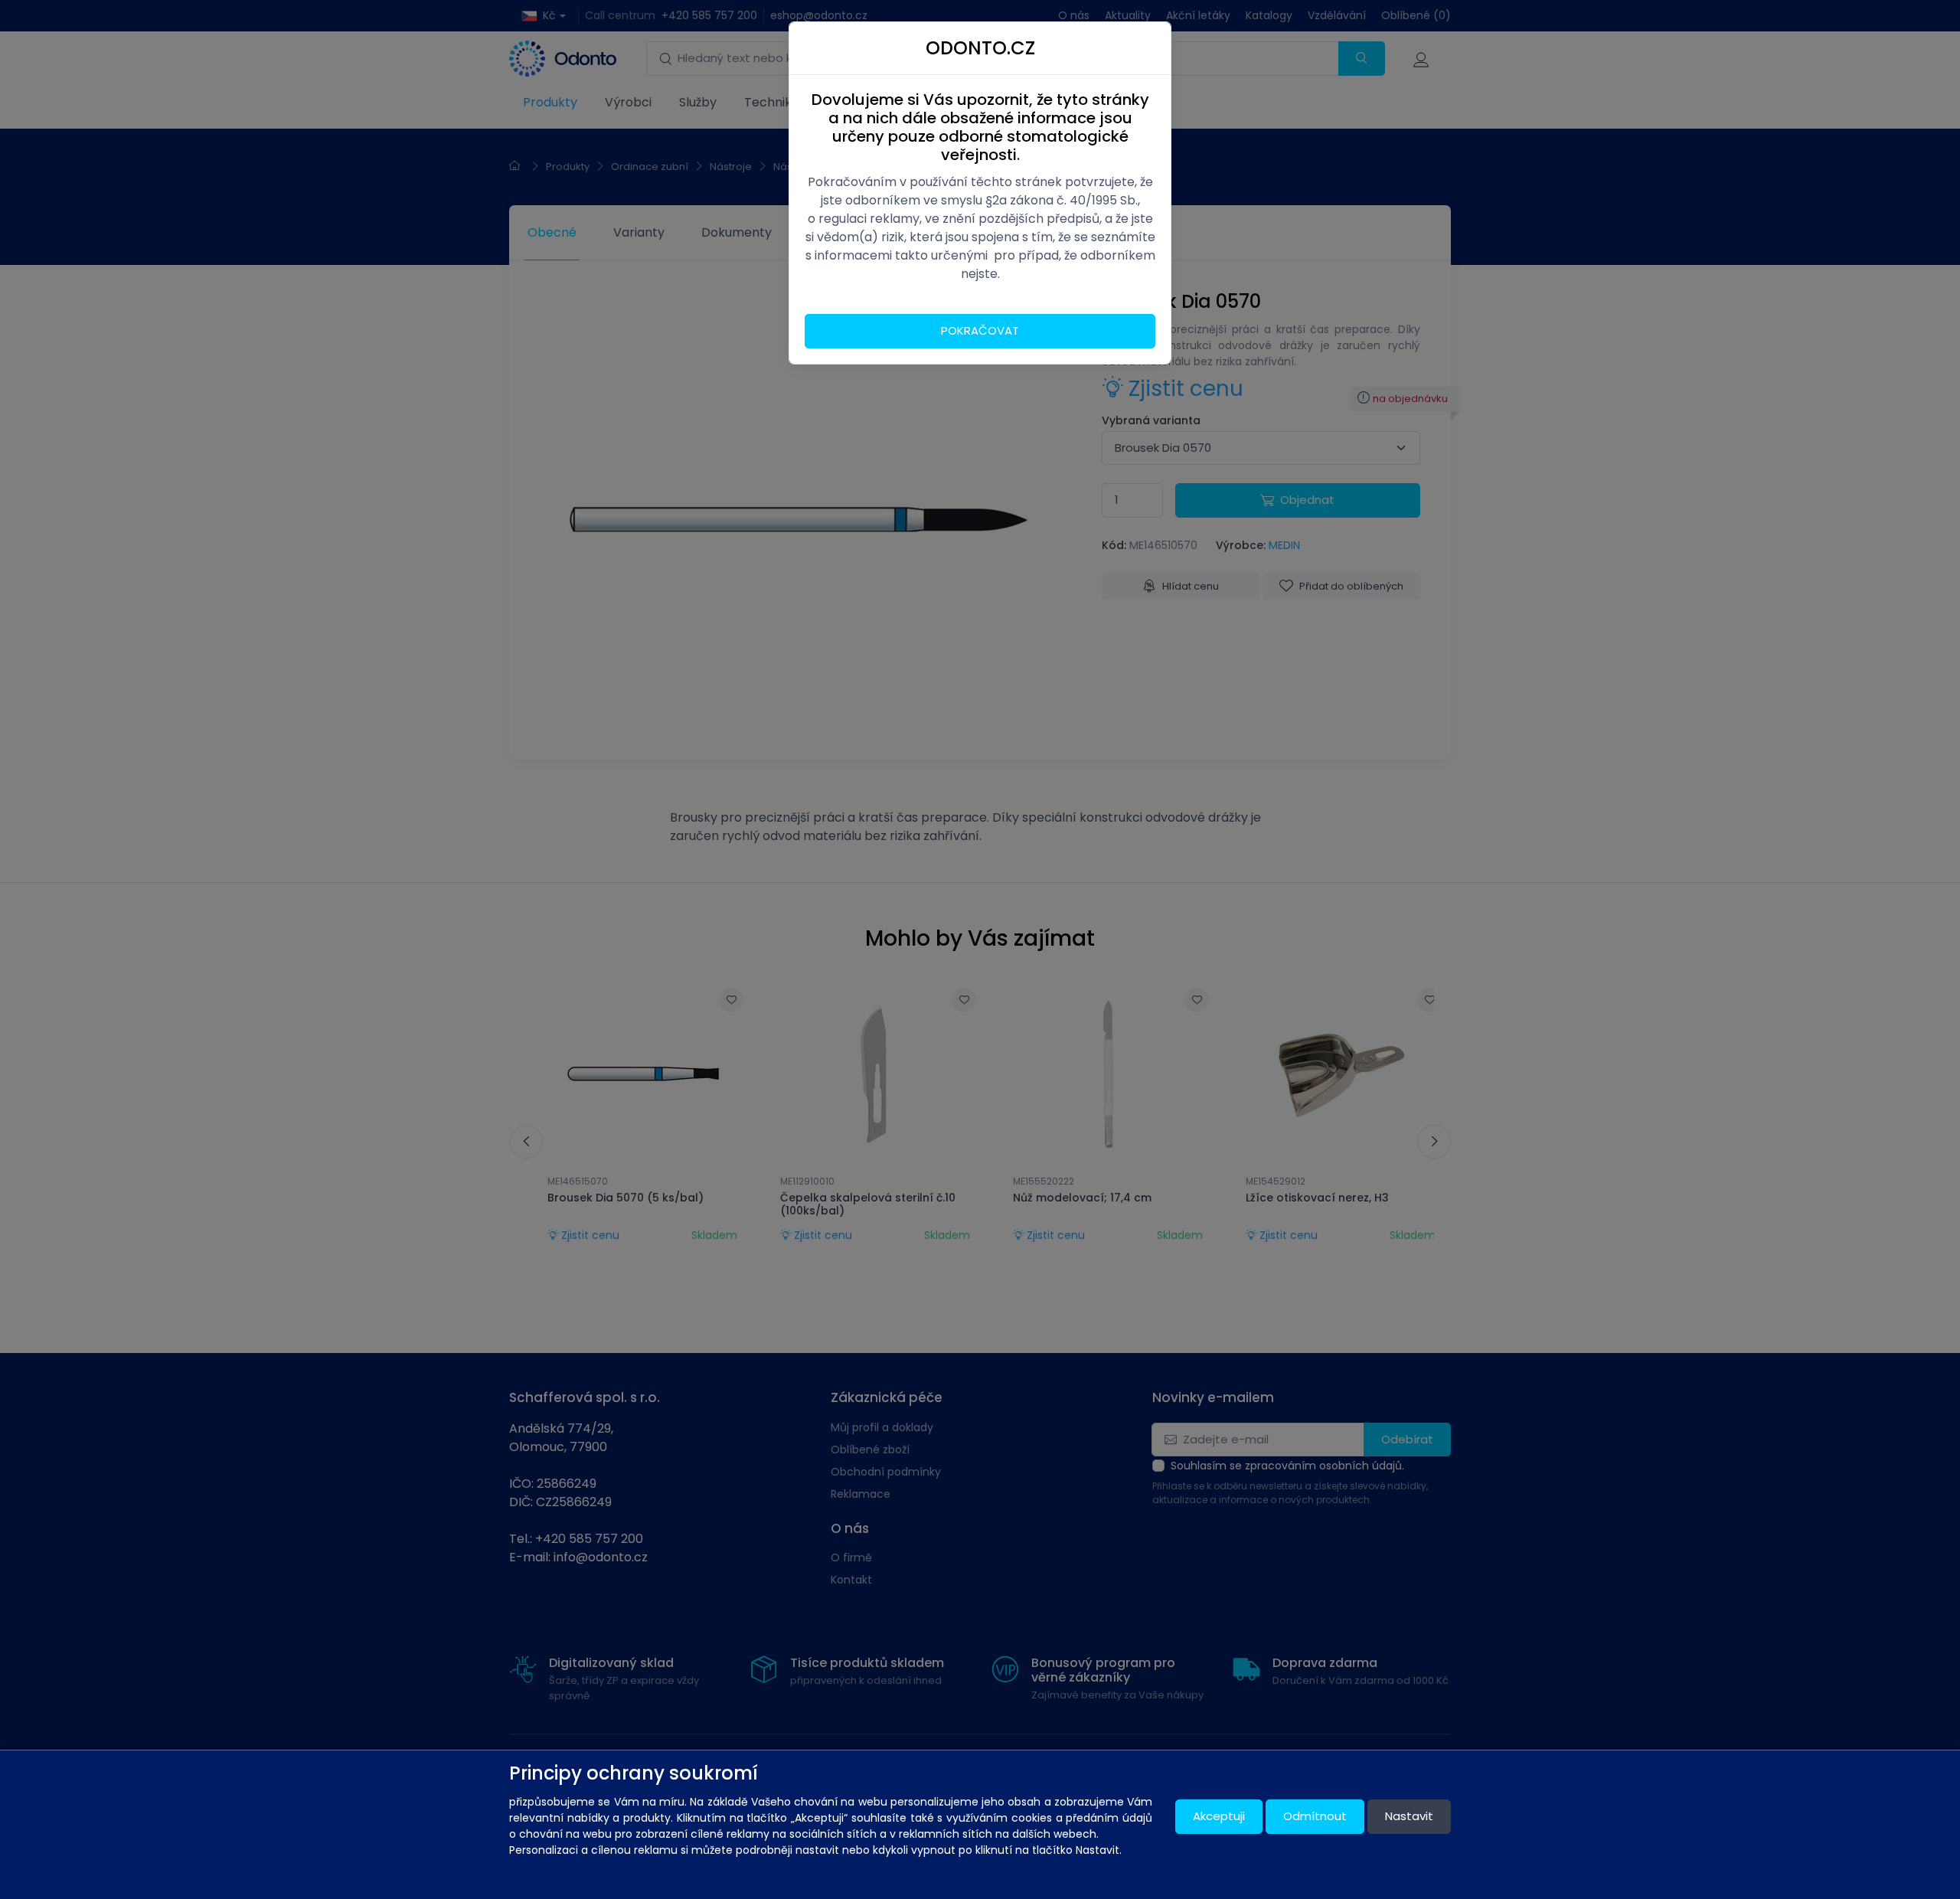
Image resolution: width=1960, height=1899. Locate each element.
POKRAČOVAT (980, 330)
